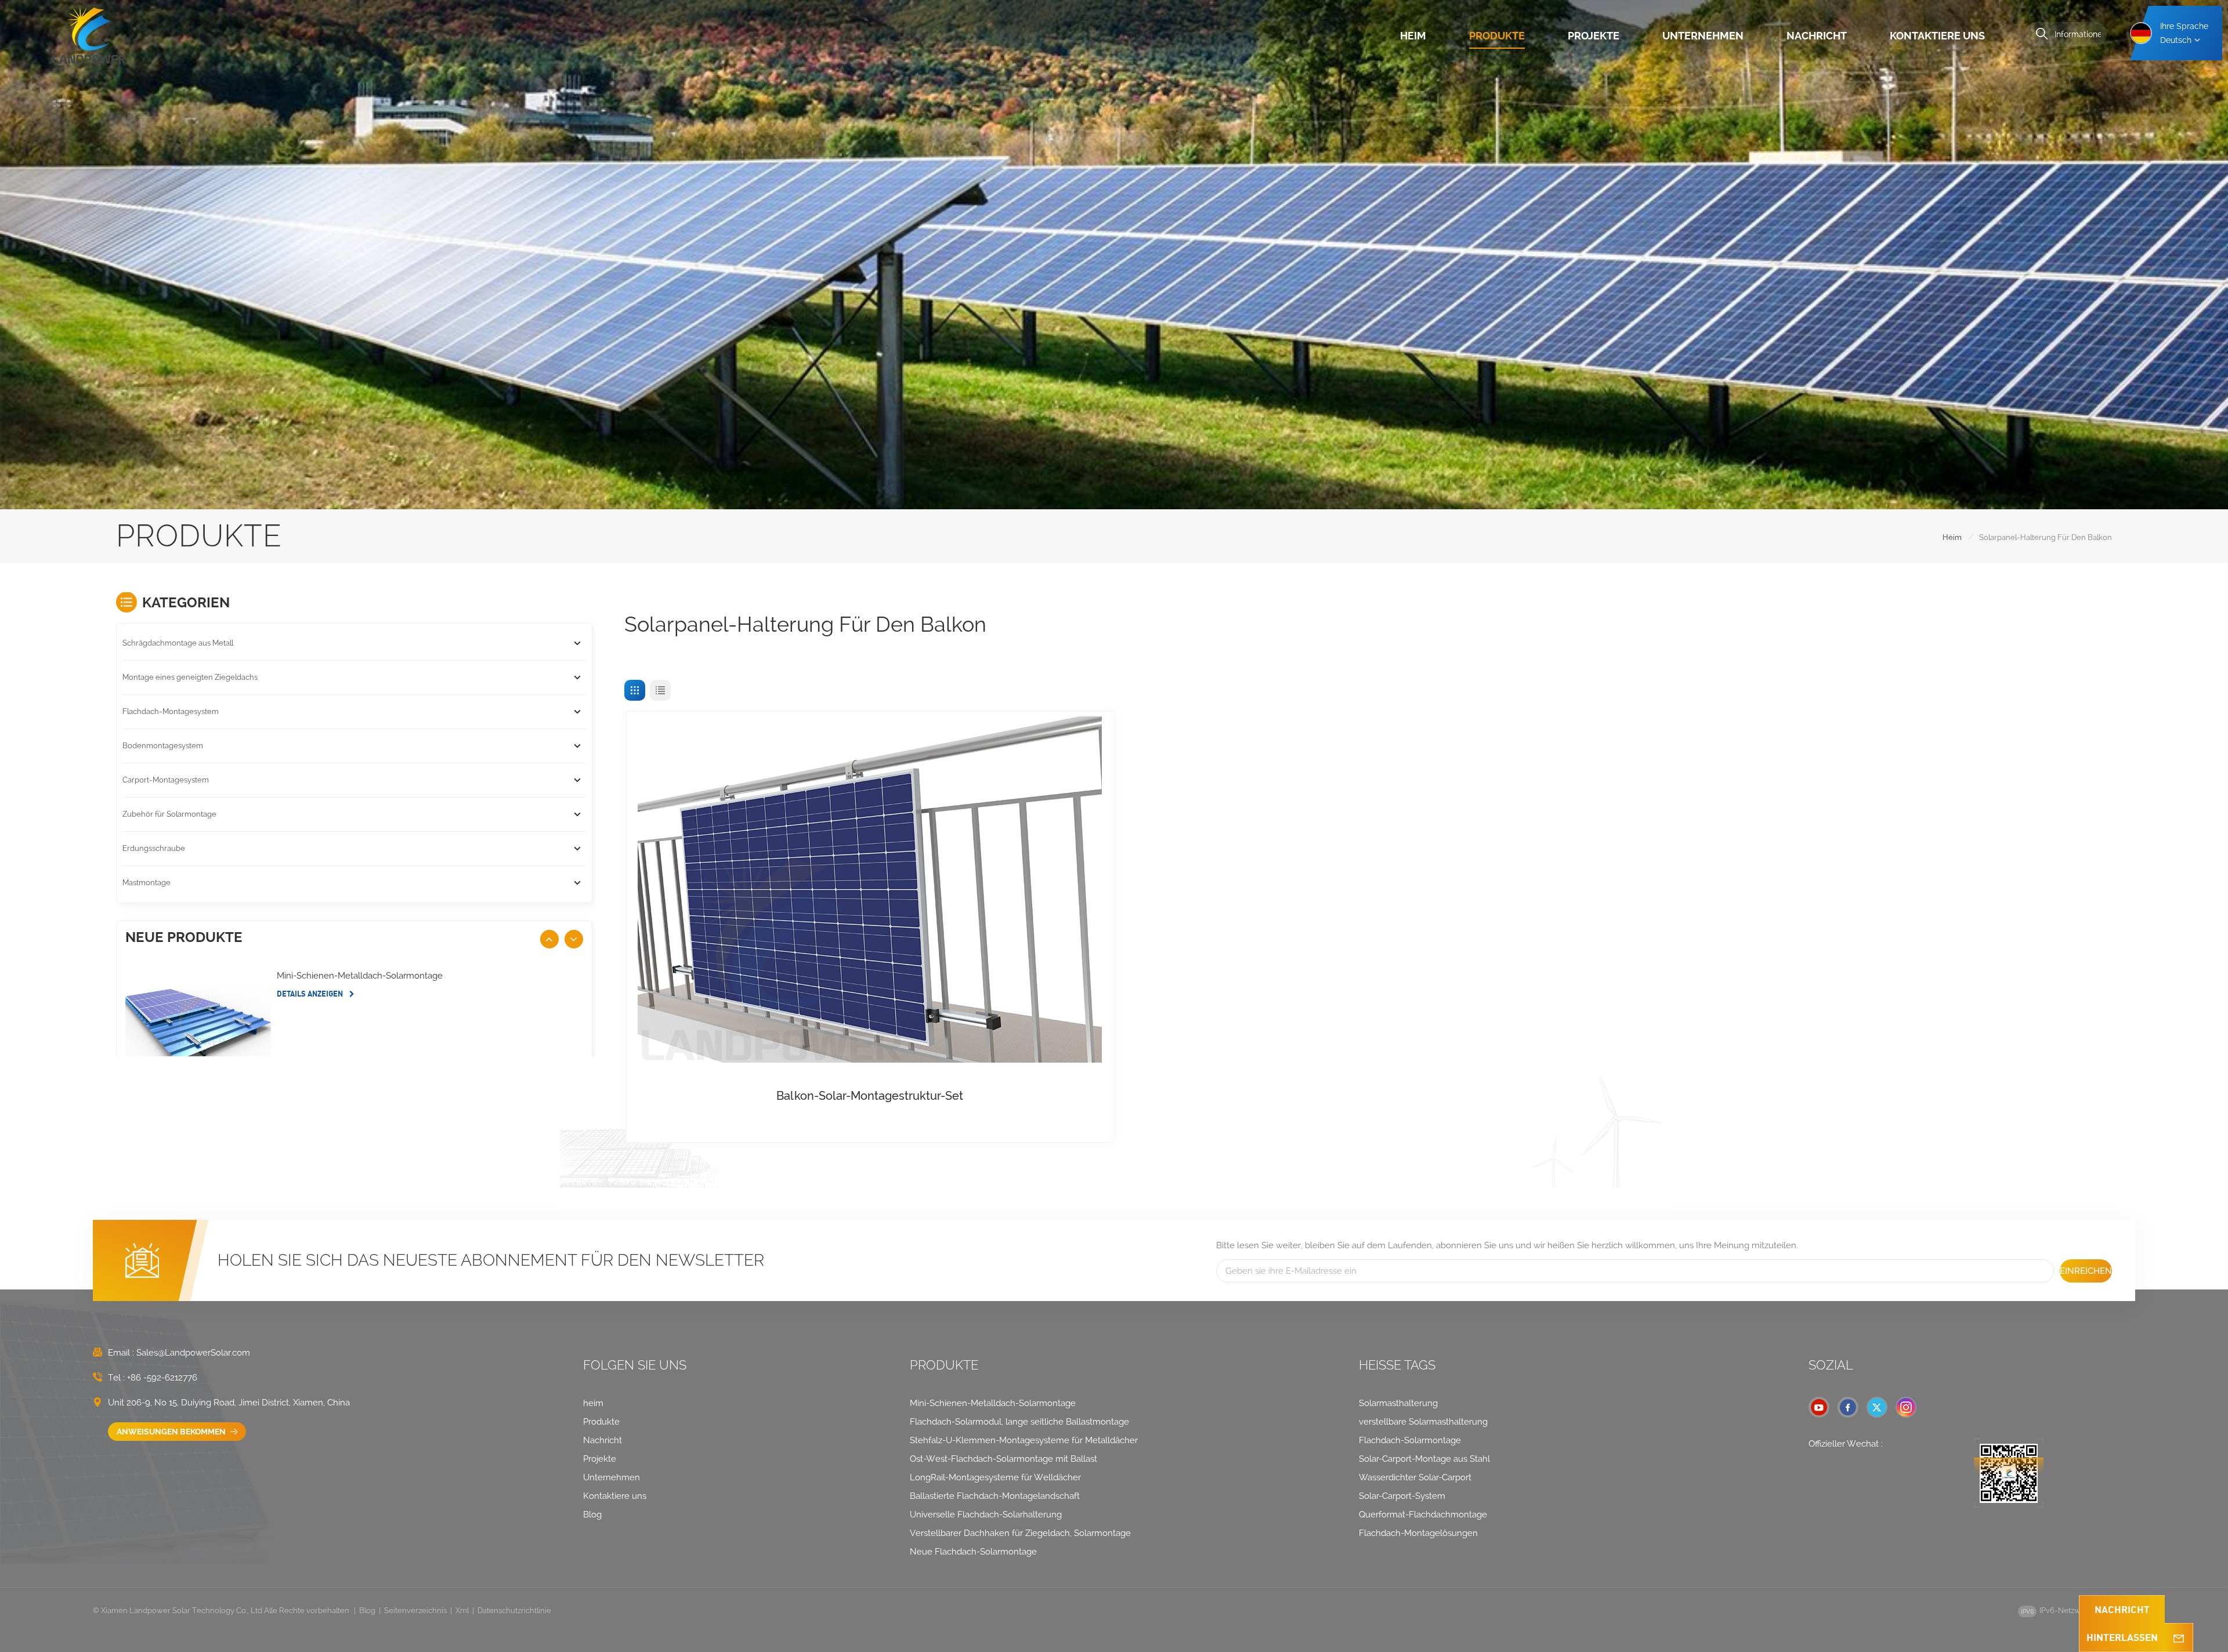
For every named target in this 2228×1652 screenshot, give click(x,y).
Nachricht (1817, 36)
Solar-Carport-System (1402, 1496)
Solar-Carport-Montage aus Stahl (1424, 1459)
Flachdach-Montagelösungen (1418, 1533)
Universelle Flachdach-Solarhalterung (986, 1515)
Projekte (1594, 36)
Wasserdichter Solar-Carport (1415, 1477)
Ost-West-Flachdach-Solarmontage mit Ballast (1003, 1459)
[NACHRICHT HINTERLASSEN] (2179, 1637)
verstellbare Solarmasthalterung (1423, 1422)
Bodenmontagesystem (163, 746)
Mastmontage (147, 883)
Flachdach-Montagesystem (171, 711)
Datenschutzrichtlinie (514, 1611)
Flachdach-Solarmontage (1410, 1440)
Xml (462, 1611)
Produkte (1497, 36)
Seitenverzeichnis (415, 1611)
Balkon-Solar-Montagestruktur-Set (870, 1096)
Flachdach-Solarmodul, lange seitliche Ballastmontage (1019, 1422)
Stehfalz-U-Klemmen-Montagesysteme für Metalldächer (1024, 1440)
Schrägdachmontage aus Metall (178, 643)
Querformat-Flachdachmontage (1423, 1515)
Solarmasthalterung (1398, 1403)
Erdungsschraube (154, 848)
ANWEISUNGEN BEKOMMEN (172, 1432)
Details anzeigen (311, 994)
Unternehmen (1703, 36)
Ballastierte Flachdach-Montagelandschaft (995, 1496)
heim (1413, 36)
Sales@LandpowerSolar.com (193, 1353)
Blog (592, 1515)
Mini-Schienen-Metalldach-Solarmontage (360, 976)
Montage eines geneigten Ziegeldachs (190, 677)
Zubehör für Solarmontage (169, 814)
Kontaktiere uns (1937, 36)
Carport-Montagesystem (166, 780)
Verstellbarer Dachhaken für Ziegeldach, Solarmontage (1020, 1533)
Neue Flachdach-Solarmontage (973, 1552)
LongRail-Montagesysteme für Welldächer (995, 1477)
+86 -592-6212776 (162, 1378)
